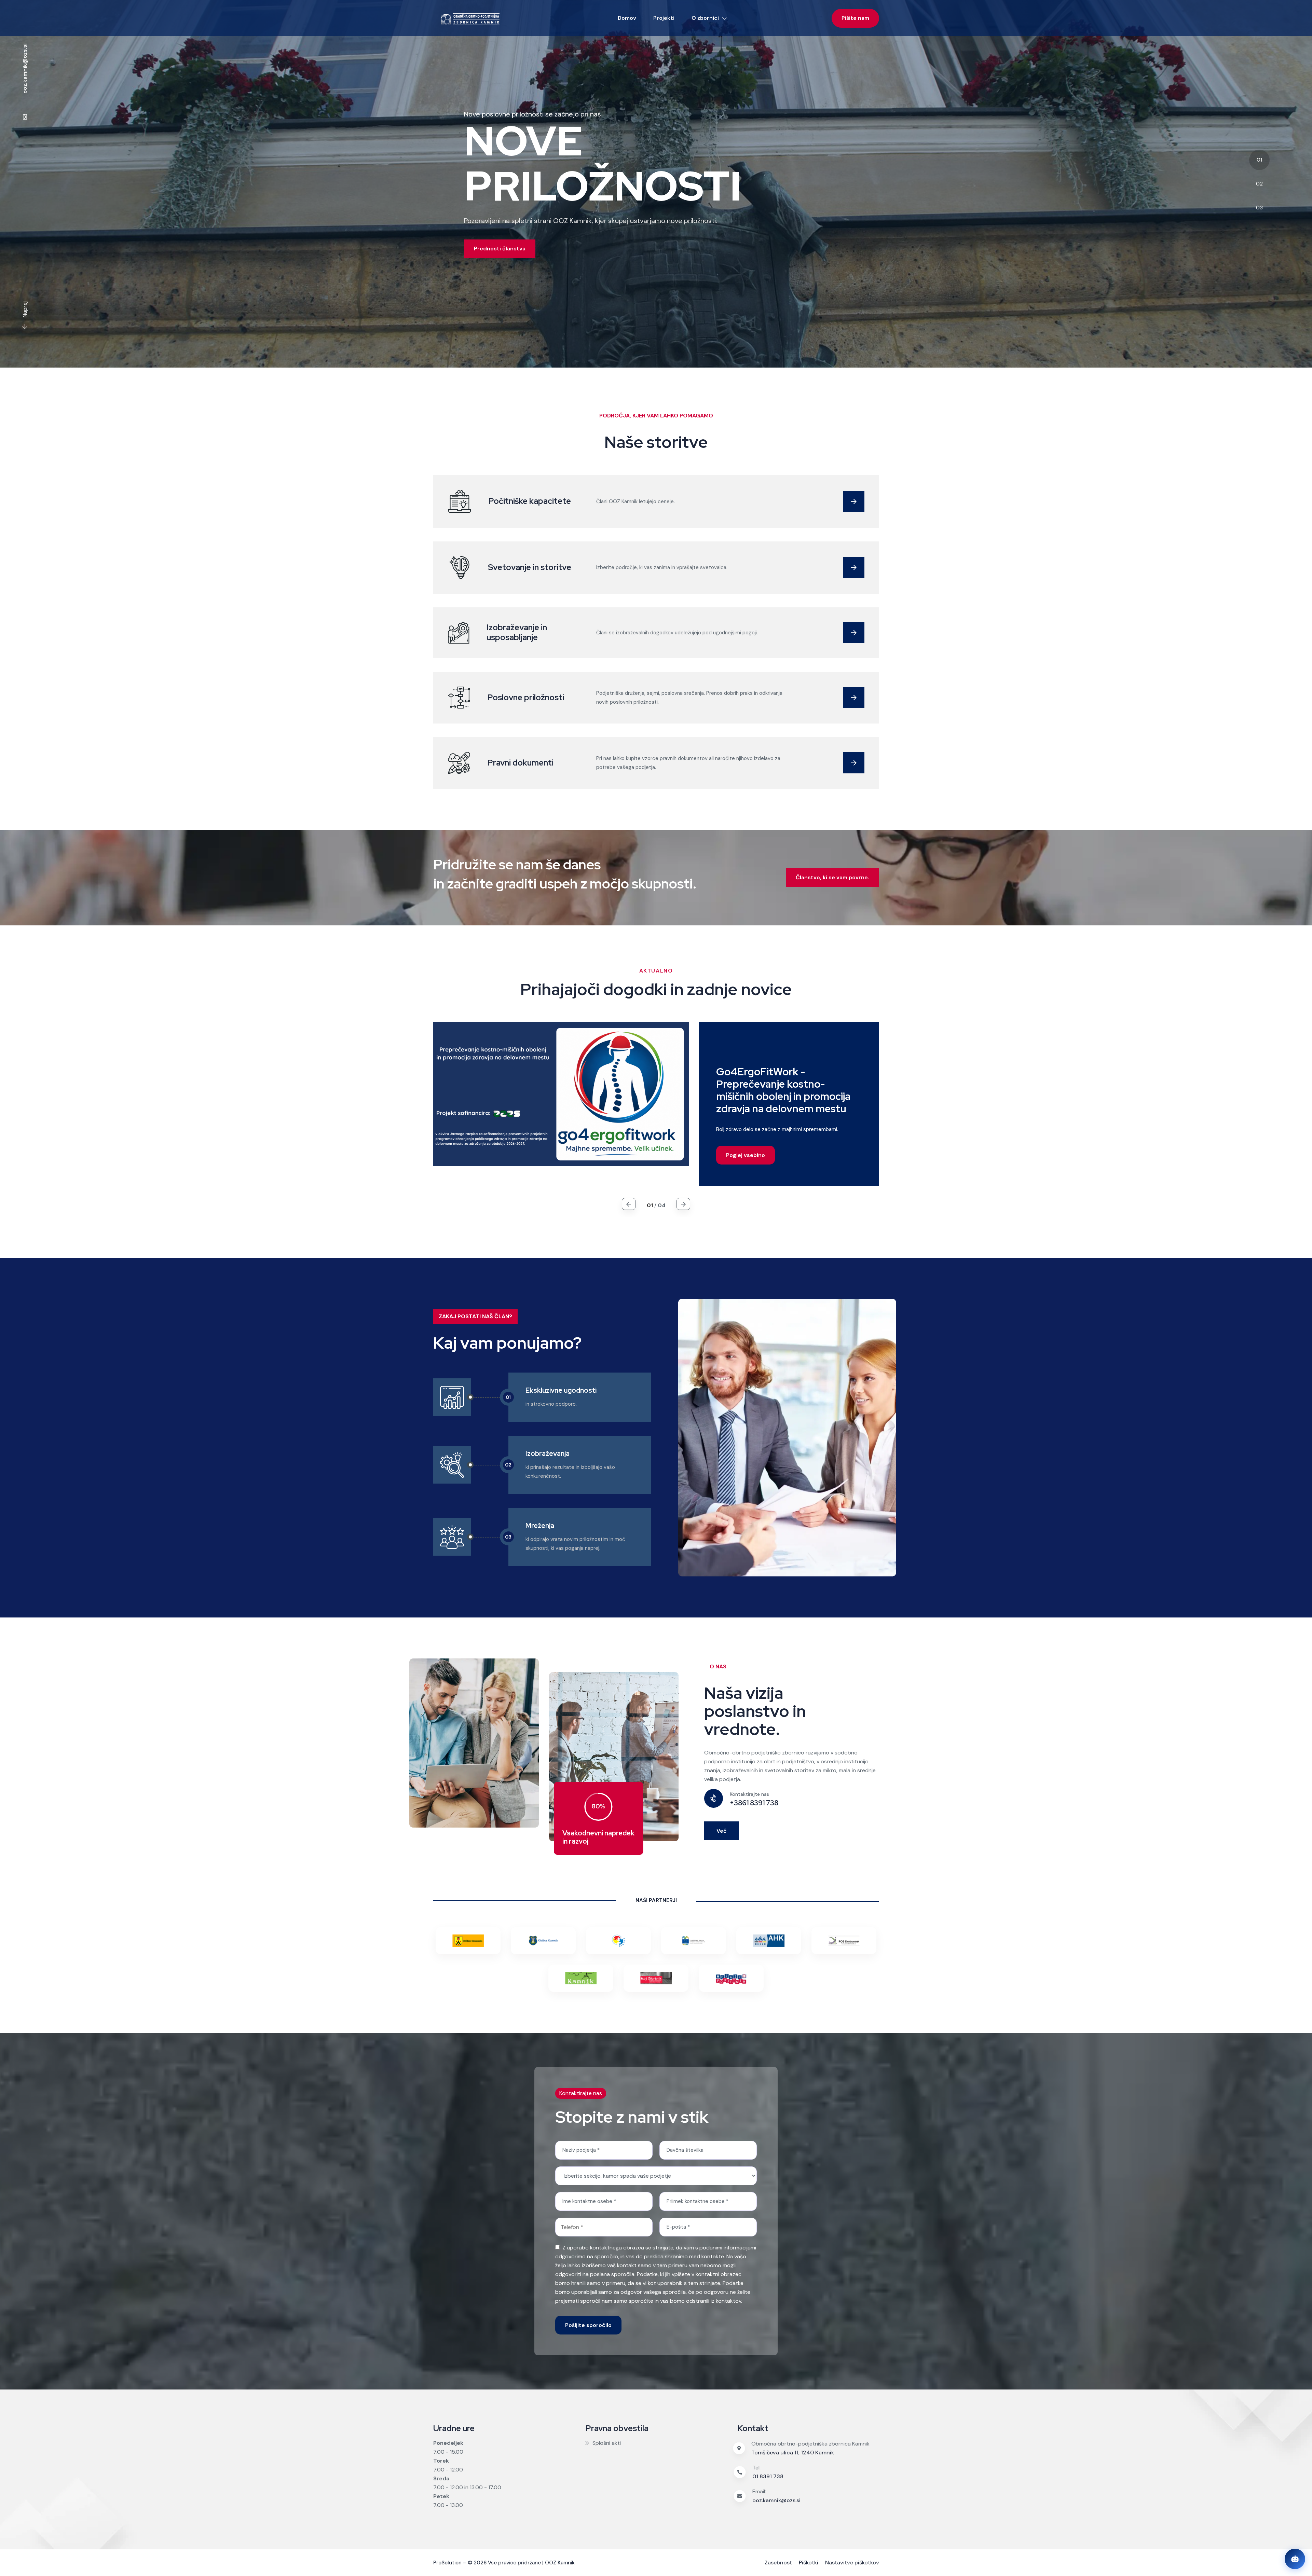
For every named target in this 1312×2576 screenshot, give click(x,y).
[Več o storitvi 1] (854, 501)
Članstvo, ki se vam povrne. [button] (832, 877)
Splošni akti (607, 2443)
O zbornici (705, 18)
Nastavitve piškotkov (852, 2563)
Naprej (25, 309)
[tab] (656, 184)
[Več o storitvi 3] (854, 633)
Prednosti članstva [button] (500, 249)
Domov (627, 18)
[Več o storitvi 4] (854, 698)
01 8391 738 (768, 2476)
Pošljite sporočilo (588, 2325)
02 (1259, 184)
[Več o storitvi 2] (854, 567)
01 (1259, 160)
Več (722, 1831)
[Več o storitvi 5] (854, 763)
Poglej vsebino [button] (746, 1155)
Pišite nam (855, 18)
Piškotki (809, 2563)
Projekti (664, 18)
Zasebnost (778, 2563)
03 (1259, 208)
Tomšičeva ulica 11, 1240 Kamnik (793, 2453)
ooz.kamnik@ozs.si (25, 68)
